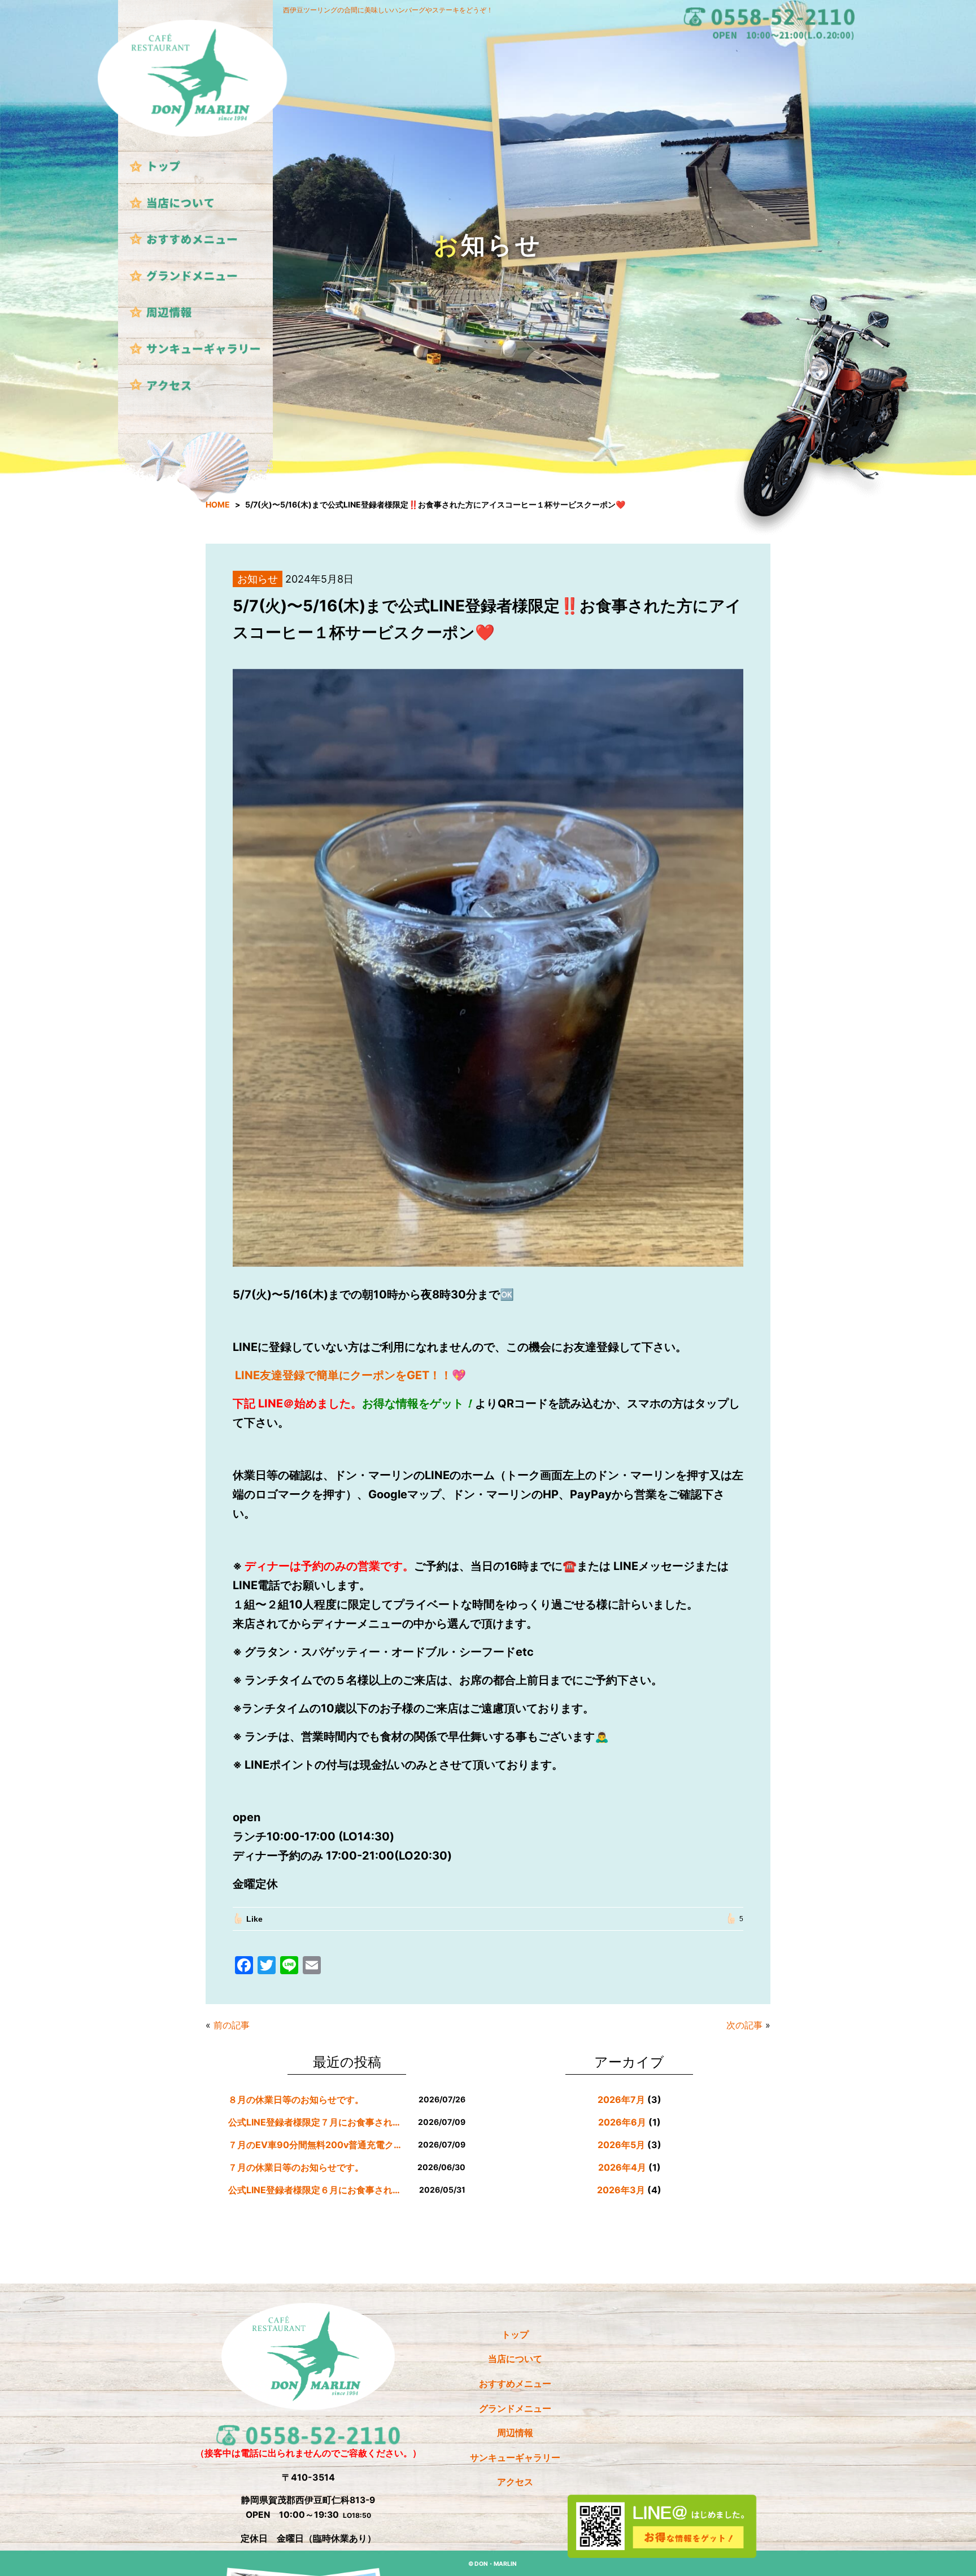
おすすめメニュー (515, 2384)
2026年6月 (622, 2122)
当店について (515, 2359)
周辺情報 (515, 2433)
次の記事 (744, 2025)
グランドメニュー (515, 2409)
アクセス (515, 2482)
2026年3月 (621, 2190)
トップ (515, 2335)
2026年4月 (622, 2167)
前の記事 (232, 2025)
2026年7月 (621, 2100)
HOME (218, 504)
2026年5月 (621, 2145)
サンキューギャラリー (515, 2458)
